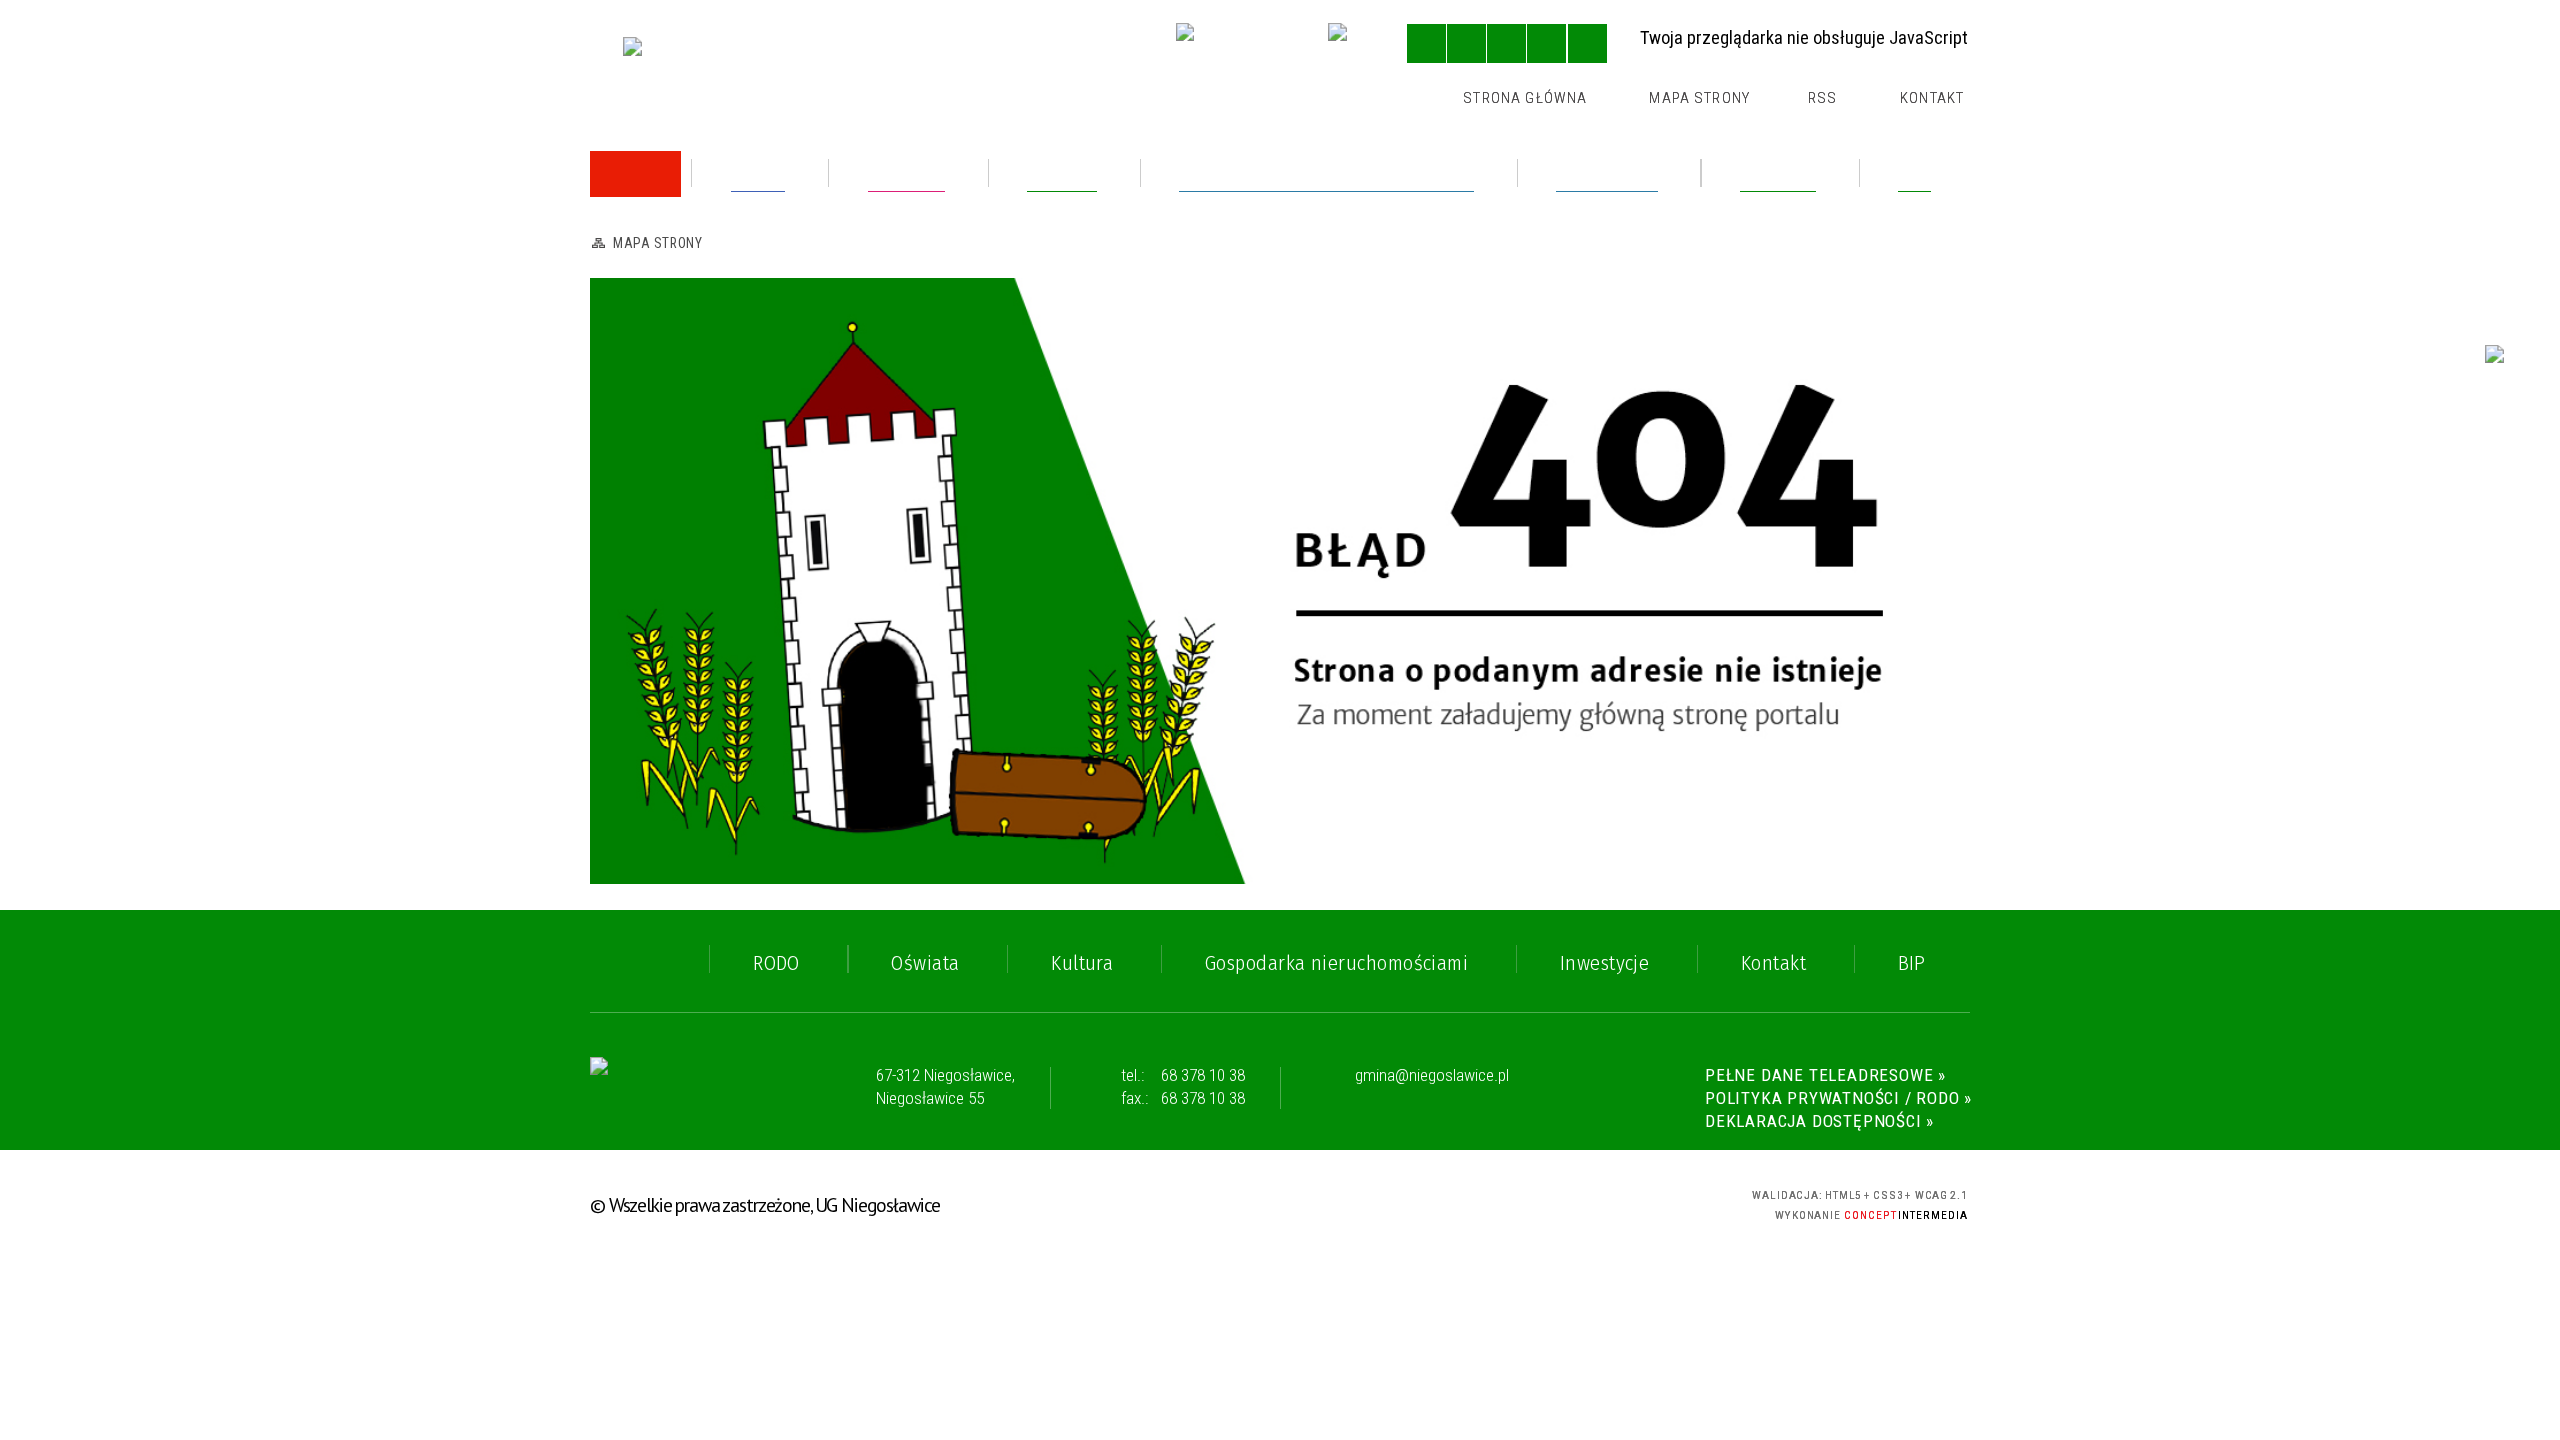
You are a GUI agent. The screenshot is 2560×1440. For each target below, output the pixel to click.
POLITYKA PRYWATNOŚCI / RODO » (1838, 1098)
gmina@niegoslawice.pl (1432, 1076)
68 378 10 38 (1203, 1075)
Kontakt (1932, 98)
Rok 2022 (666, 573)
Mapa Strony (1699, 98)
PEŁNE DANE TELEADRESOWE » (1825, 1075)
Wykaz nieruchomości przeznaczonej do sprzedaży (790, 447)
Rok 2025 (666, 291)
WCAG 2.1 (1647, 1200)
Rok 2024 (667, 340)
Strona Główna (1525, 98)
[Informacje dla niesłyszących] (1546, 43)
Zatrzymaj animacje (1426, 43)
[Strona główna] (635, 174)
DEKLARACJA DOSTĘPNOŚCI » (1819, 1121)
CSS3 (1574, 1201)
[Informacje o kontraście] (1587, 43)
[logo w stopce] (679, 1088)
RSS (1822, 98)
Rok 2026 (667, 242)
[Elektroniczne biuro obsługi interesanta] (1233, 46)
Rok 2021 (666, 622)
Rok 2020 (667, 671)
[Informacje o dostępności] (1466, 43)
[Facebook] (1351, 46)
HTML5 (1539, 1201)
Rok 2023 (666, 389)
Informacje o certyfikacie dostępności (1282, 1204)
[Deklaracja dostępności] (1506, 43)
